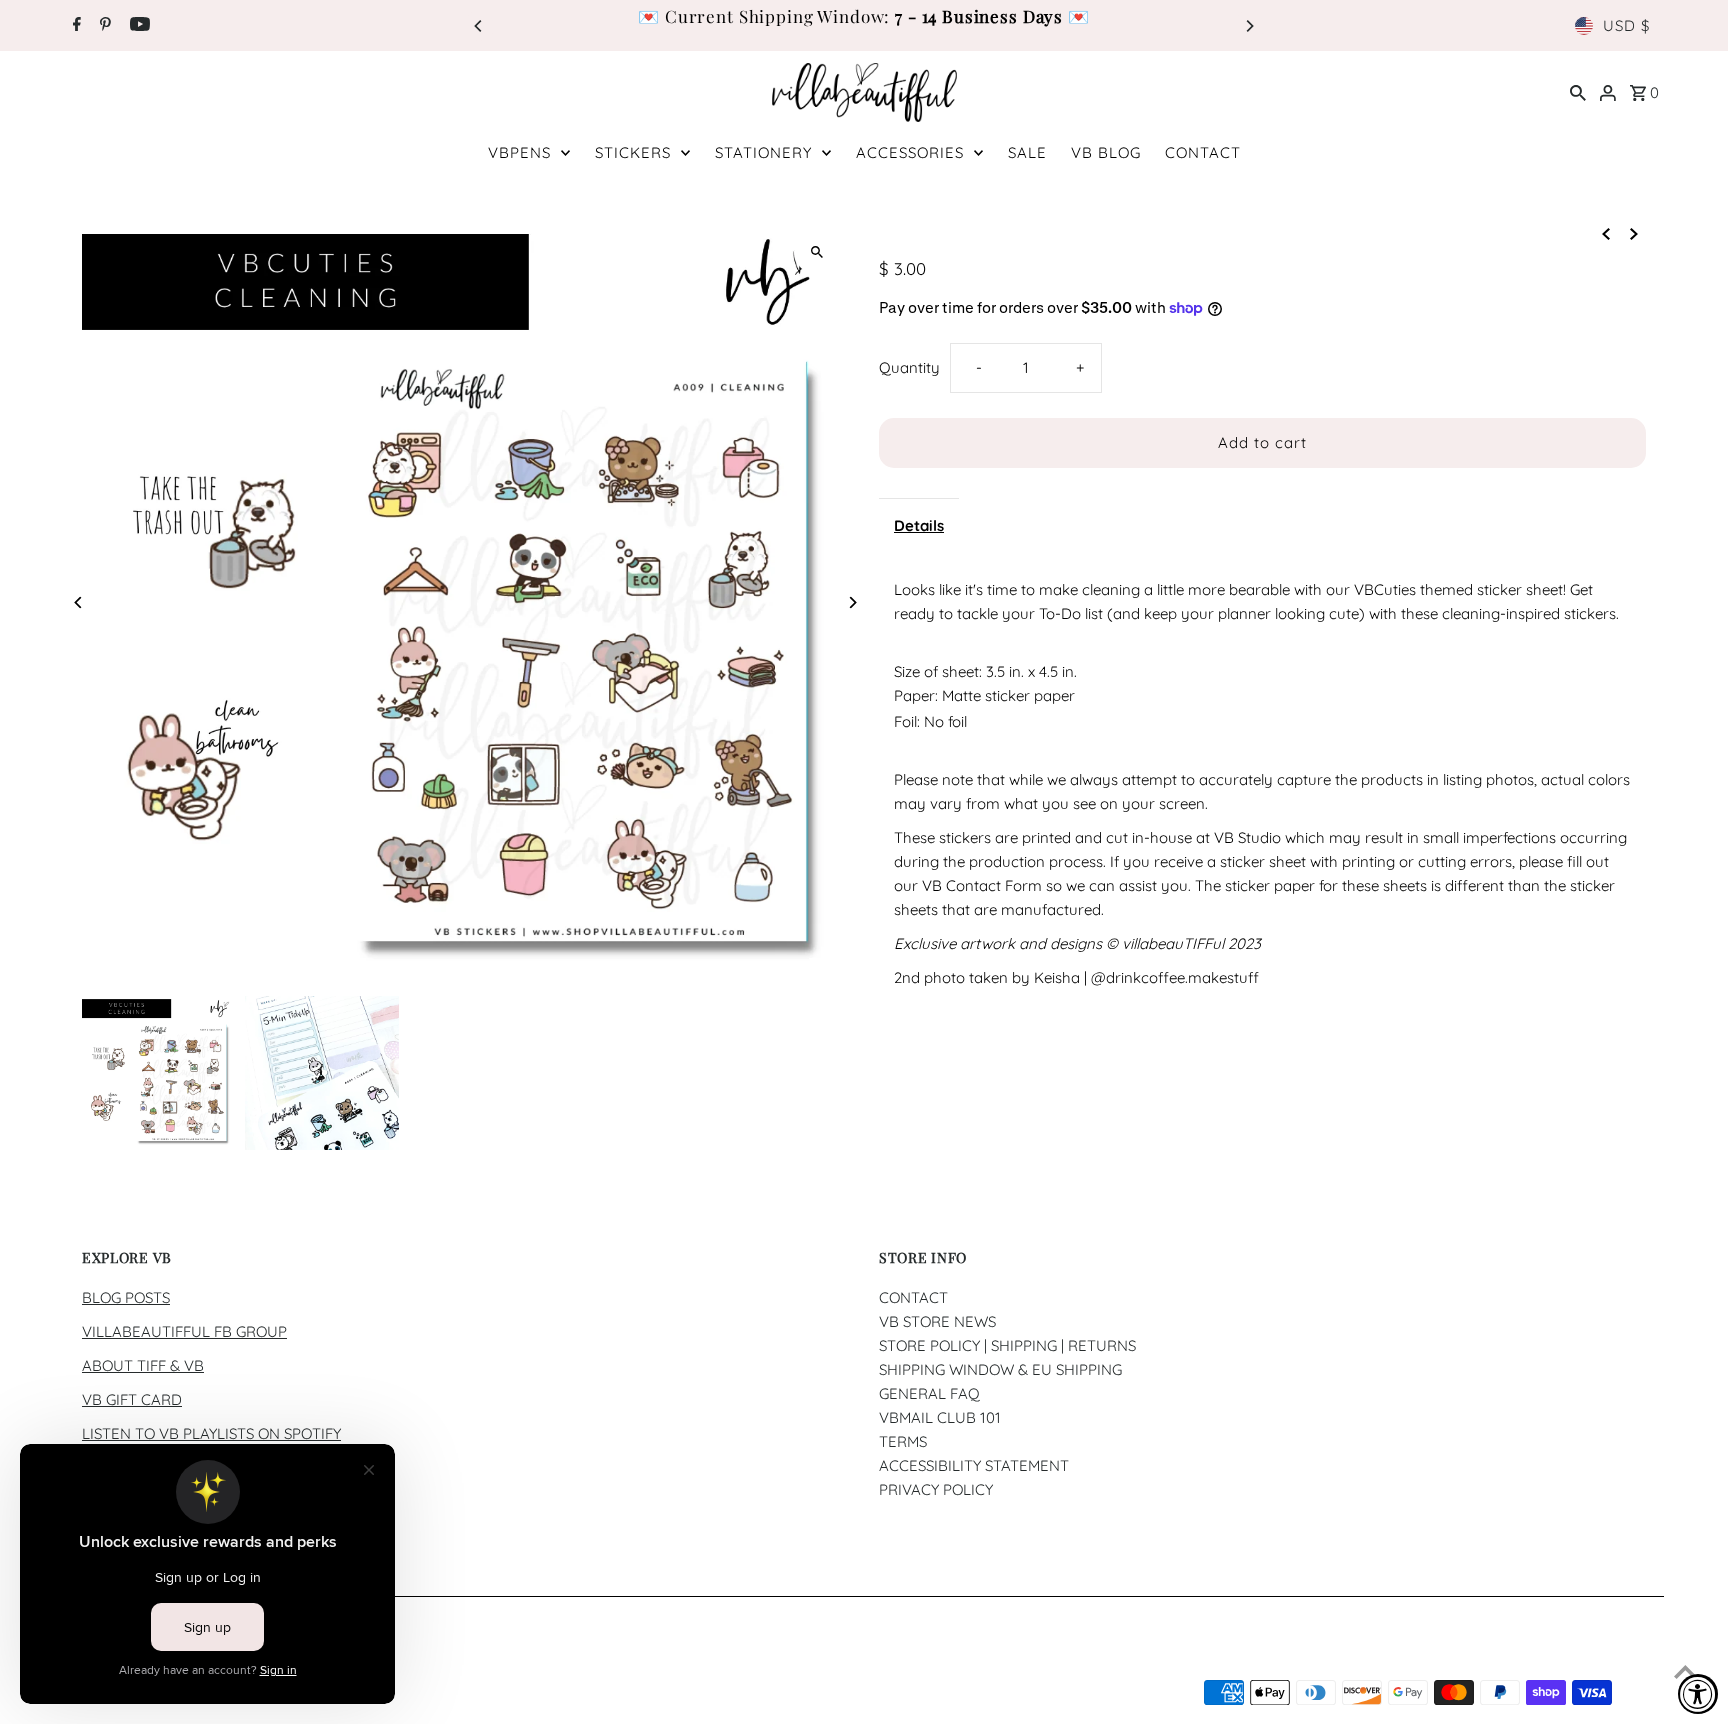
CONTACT (1203, 152)
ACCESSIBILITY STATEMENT (974, 1465)
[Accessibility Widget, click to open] (1698, 1694)
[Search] (1578, 92)
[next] (1634, 233)
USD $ (1626, 25)
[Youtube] (137, 26)
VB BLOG (1106, 152)
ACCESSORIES (910, 152)
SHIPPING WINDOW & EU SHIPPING (1000, 1369)
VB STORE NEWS (937, 1321)
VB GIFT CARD (132, 1399)
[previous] (1606, 233)
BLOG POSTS (126, 1297)
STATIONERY (763, 152)
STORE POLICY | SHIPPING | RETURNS (1007, 1345)
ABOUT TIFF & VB (143, 1365)
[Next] (1249, 26)
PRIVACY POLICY (936, 1489)
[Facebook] (74, 26)
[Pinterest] (103, 26)
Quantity (909, 367)
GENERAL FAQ (929, 1393)
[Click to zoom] (816, 251)
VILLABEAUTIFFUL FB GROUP (184, 1331)
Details (919, 525)
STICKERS (633, 152)
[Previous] (479, 26)
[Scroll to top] (1685, 1671)
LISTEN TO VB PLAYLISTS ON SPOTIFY (211, 1433)
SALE (1027, 152)
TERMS (903, 1441)
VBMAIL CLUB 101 (940, 1417)
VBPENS (519, 152)
